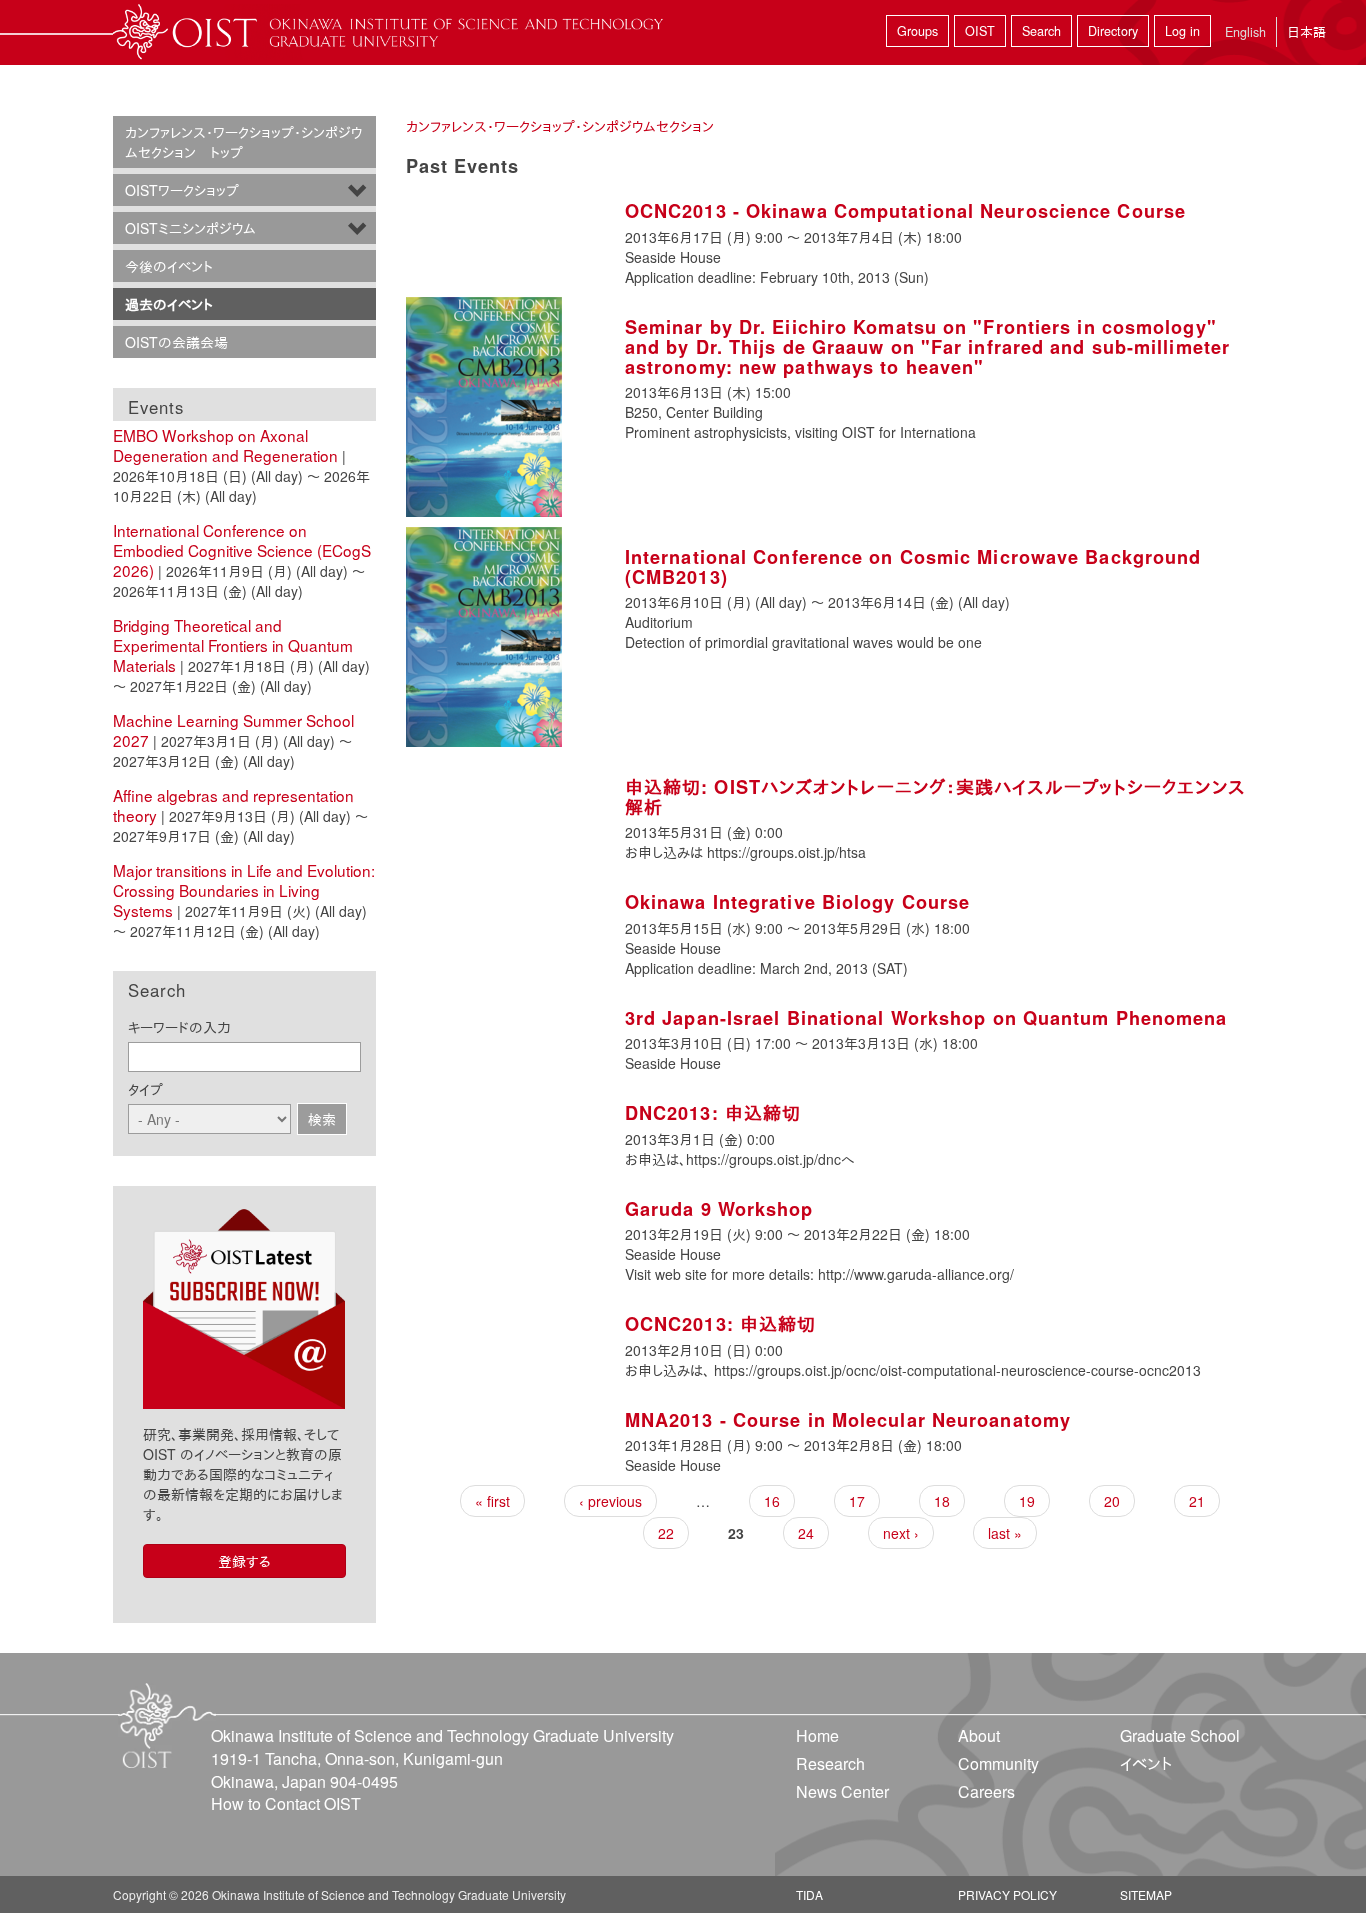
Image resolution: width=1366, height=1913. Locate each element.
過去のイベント (169, 304)
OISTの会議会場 (176, 342)
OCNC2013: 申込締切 (720, 1324)
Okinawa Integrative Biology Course (797, 902)
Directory (1113, 31)
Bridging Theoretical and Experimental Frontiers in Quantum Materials (233, 645)
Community (998, 1763)
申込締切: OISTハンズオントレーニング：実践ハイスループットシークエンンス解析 (935, 797)
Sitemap (1146, 1894)
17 (857, 1501)
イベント (1146, 1763)
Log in (1182, 31)
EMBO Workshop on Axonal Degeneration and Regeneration (225, 445)
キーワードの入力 (179, 1027)
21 (1197, 1501)
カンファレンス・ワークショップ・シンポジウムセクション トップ (243, 142)
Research (830, 1763)
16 (772, 1501)
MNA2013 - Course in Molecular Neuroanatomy (848, 1420)
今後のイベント (169, 266)
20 (1112, 1501)
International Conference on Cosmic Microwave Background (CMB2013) (913, 567)
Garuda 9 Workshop (719, 1209)
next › (901, 1533)
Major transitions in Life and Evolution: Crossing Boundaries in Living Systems (244, 890)
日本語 (1306, 31)
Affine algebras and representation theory (233, 805)
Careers (986, 1791)
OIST (980, 31)
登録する (244, 1561)
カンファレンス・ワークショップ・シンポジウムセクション (560, 126)
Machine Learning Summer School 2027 (233, 730)
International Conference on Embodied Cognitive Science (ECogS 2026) (242, 550)
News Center (842, 1791)
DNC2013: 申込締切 (713, 1113)
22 (666, 1533)
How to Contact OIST (286, 1803)
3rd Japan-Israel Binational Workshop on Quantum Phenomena (926, 1018)
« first (492, 1501)
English (1245, 32)
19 (1027, 1501)
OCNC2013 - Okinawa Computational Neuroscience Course (905, 211)
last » (1005, 1533)
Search (1041, 31)
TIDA (809, 1894)
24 (806, 1533)
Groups (917, 31)
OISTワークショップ (182, 190)
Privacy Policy (1007, 1894)
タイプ (145, 1089)
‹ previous (610, 1501)
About (979, 1735)
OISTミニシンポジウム (190, 228)
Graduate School (1180, 1735)
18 (942, 1501)
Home (817, 1735)
